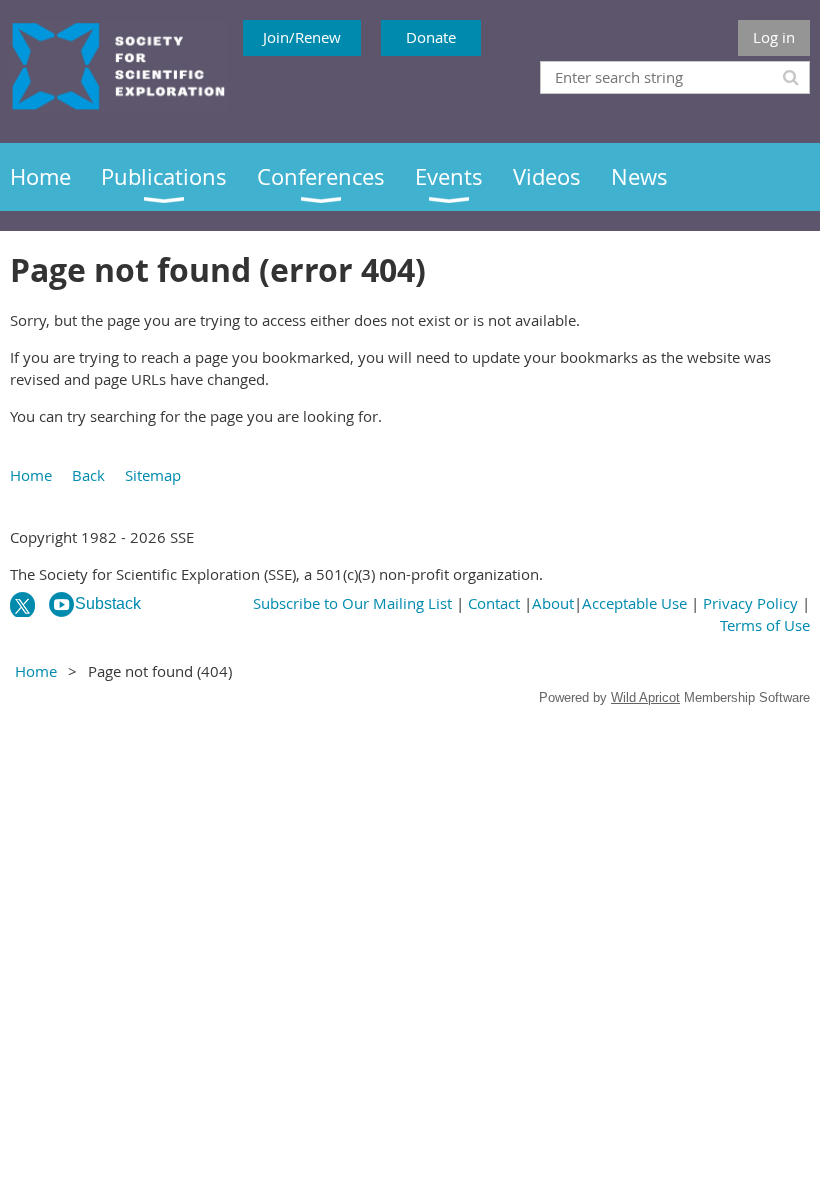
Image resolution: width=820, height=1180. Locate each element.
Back (88, 475)
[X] (22, 604)
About (553, 603)
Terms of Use (765, 625)
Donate (431, 37)
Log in (774, 37)
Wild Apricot (645, 697)
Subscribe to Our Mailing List (352, 603)
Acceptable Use (634, 603)
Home (31, 475)
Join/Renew (302, 37)
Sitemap (153, 475)
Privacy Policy (750, 603)
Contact (494, 603)
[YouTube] (61, 604)
